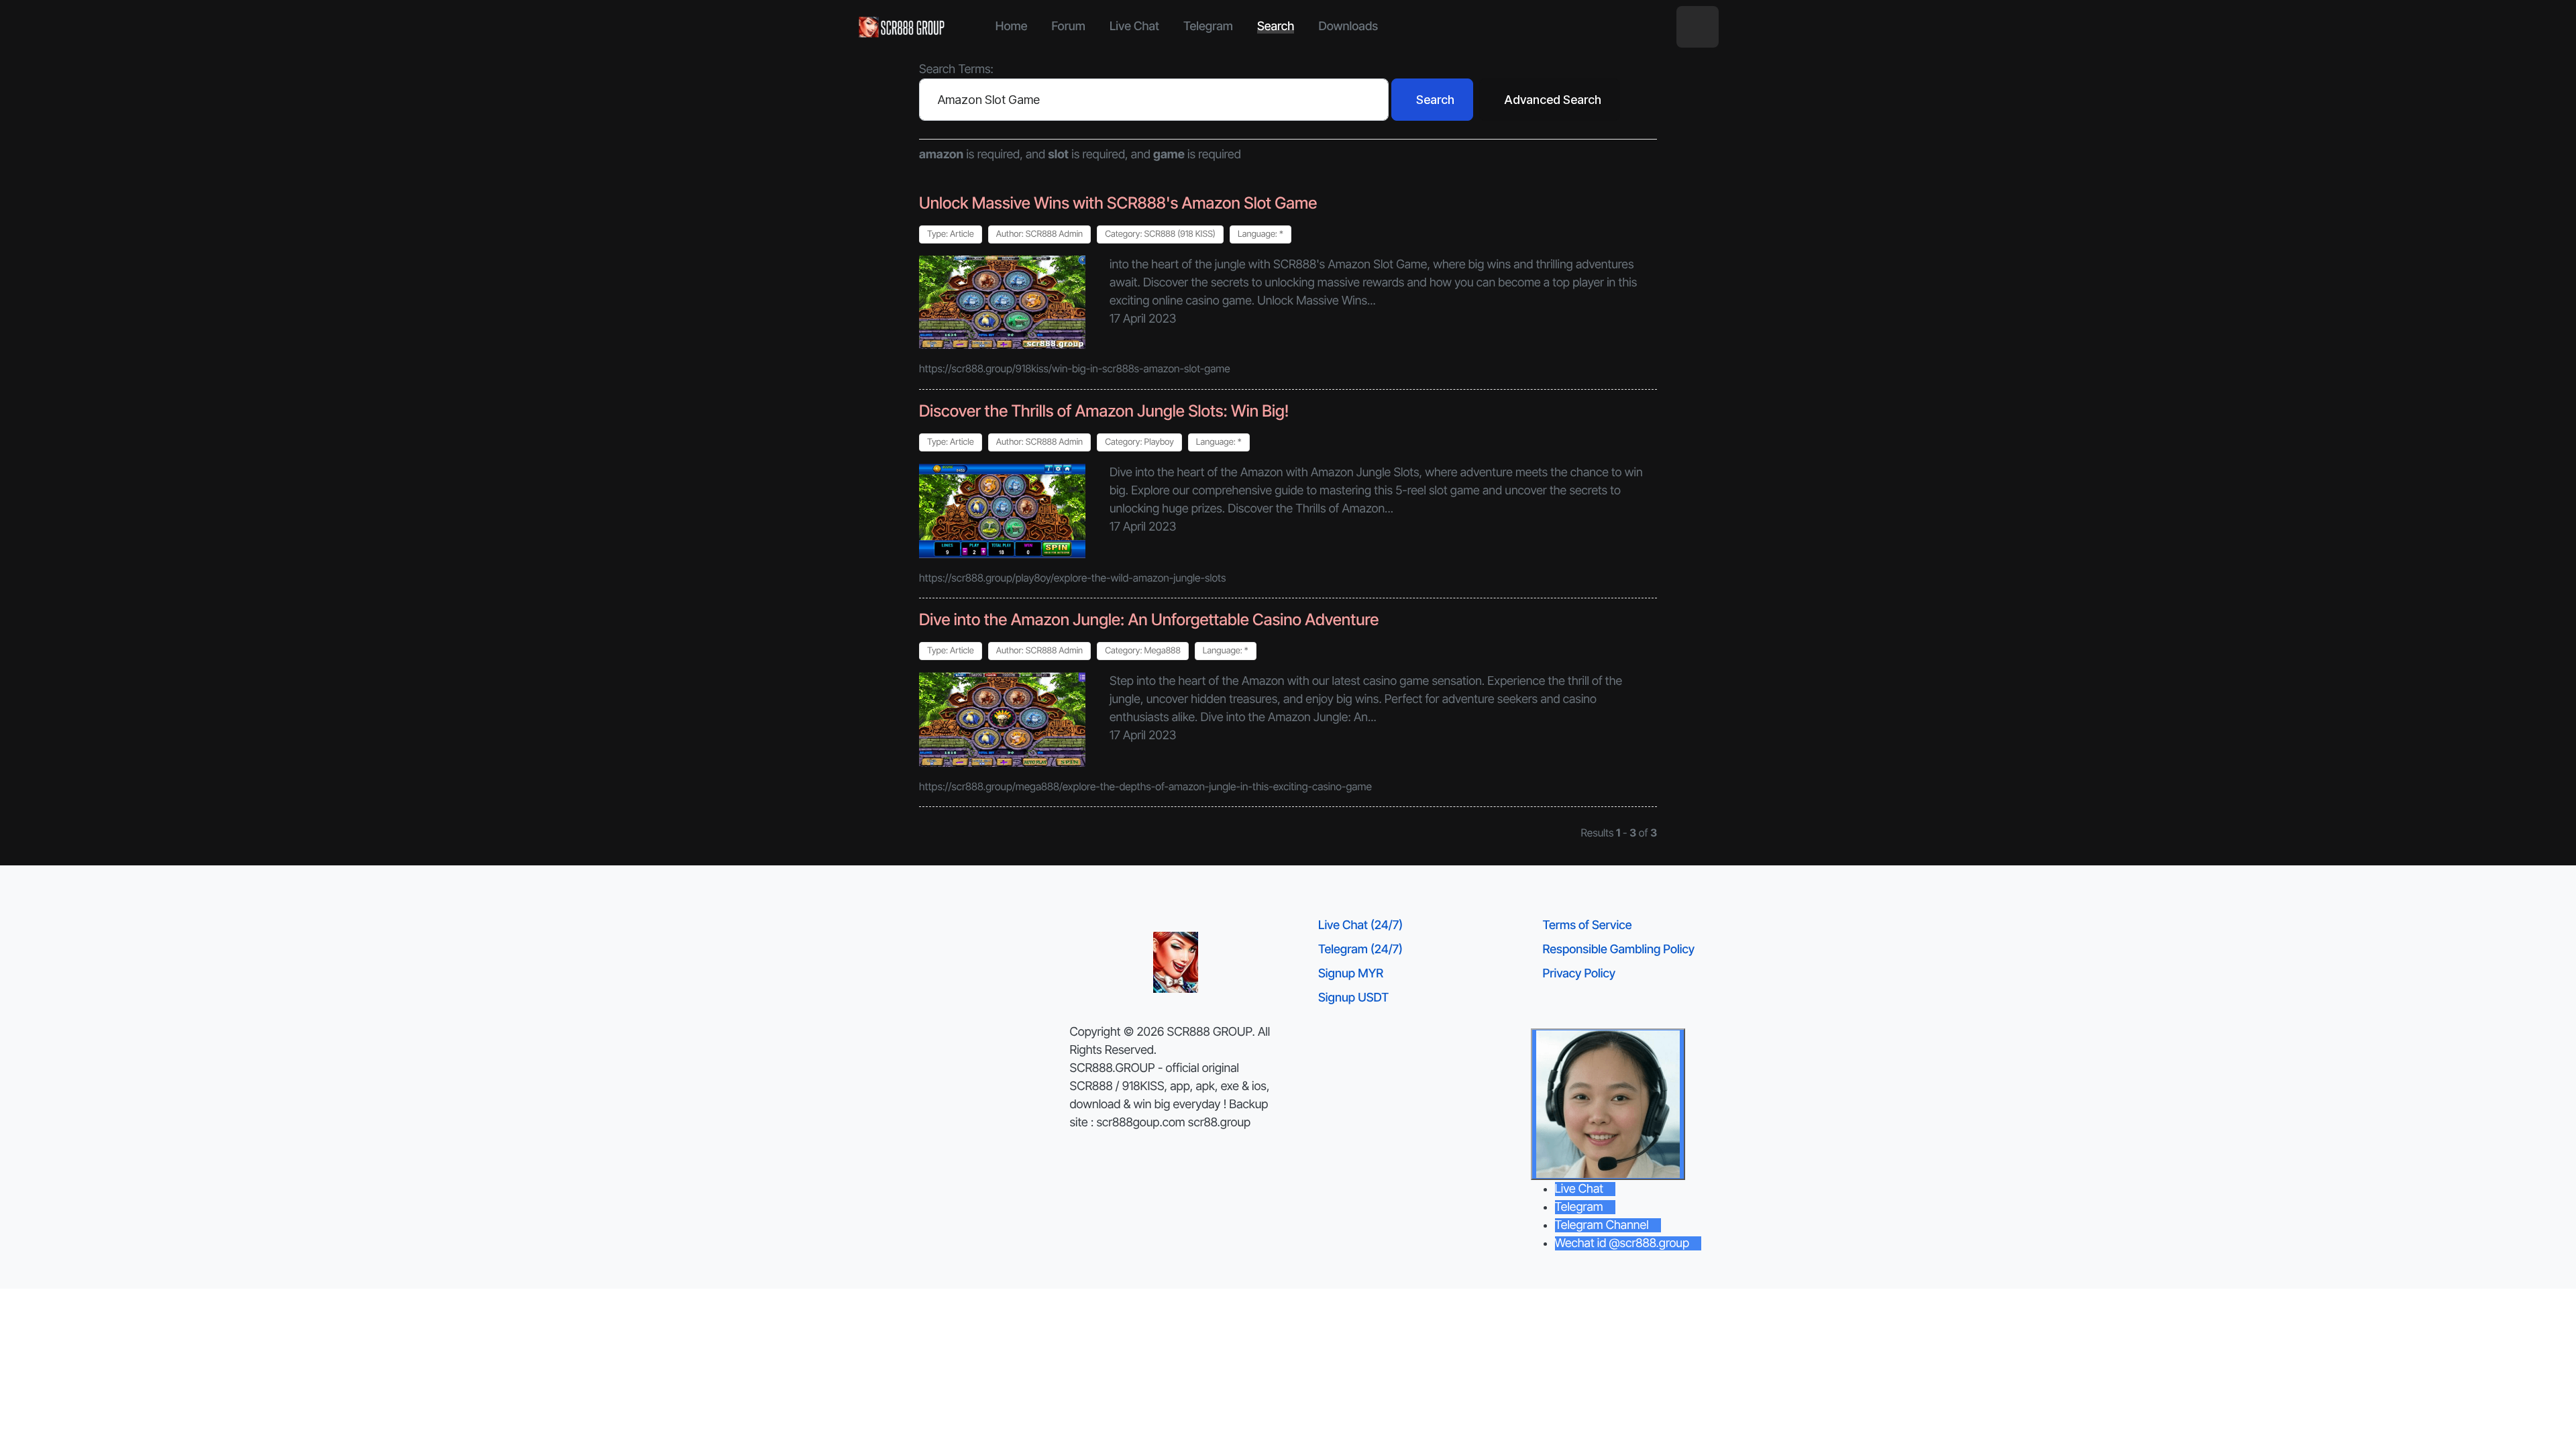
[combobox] (1154, 100)
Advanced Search (1553, 100)
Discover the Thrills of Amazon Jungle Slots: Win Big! (1104, 411)
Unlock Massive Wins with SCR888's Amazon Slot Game (1118, 203)
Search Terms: (956, 69)
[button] (1698, 27)
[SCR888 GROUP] (902, 27)
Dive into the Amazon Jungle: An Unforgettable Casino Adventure (1149, 620)
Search (1435, 100)
